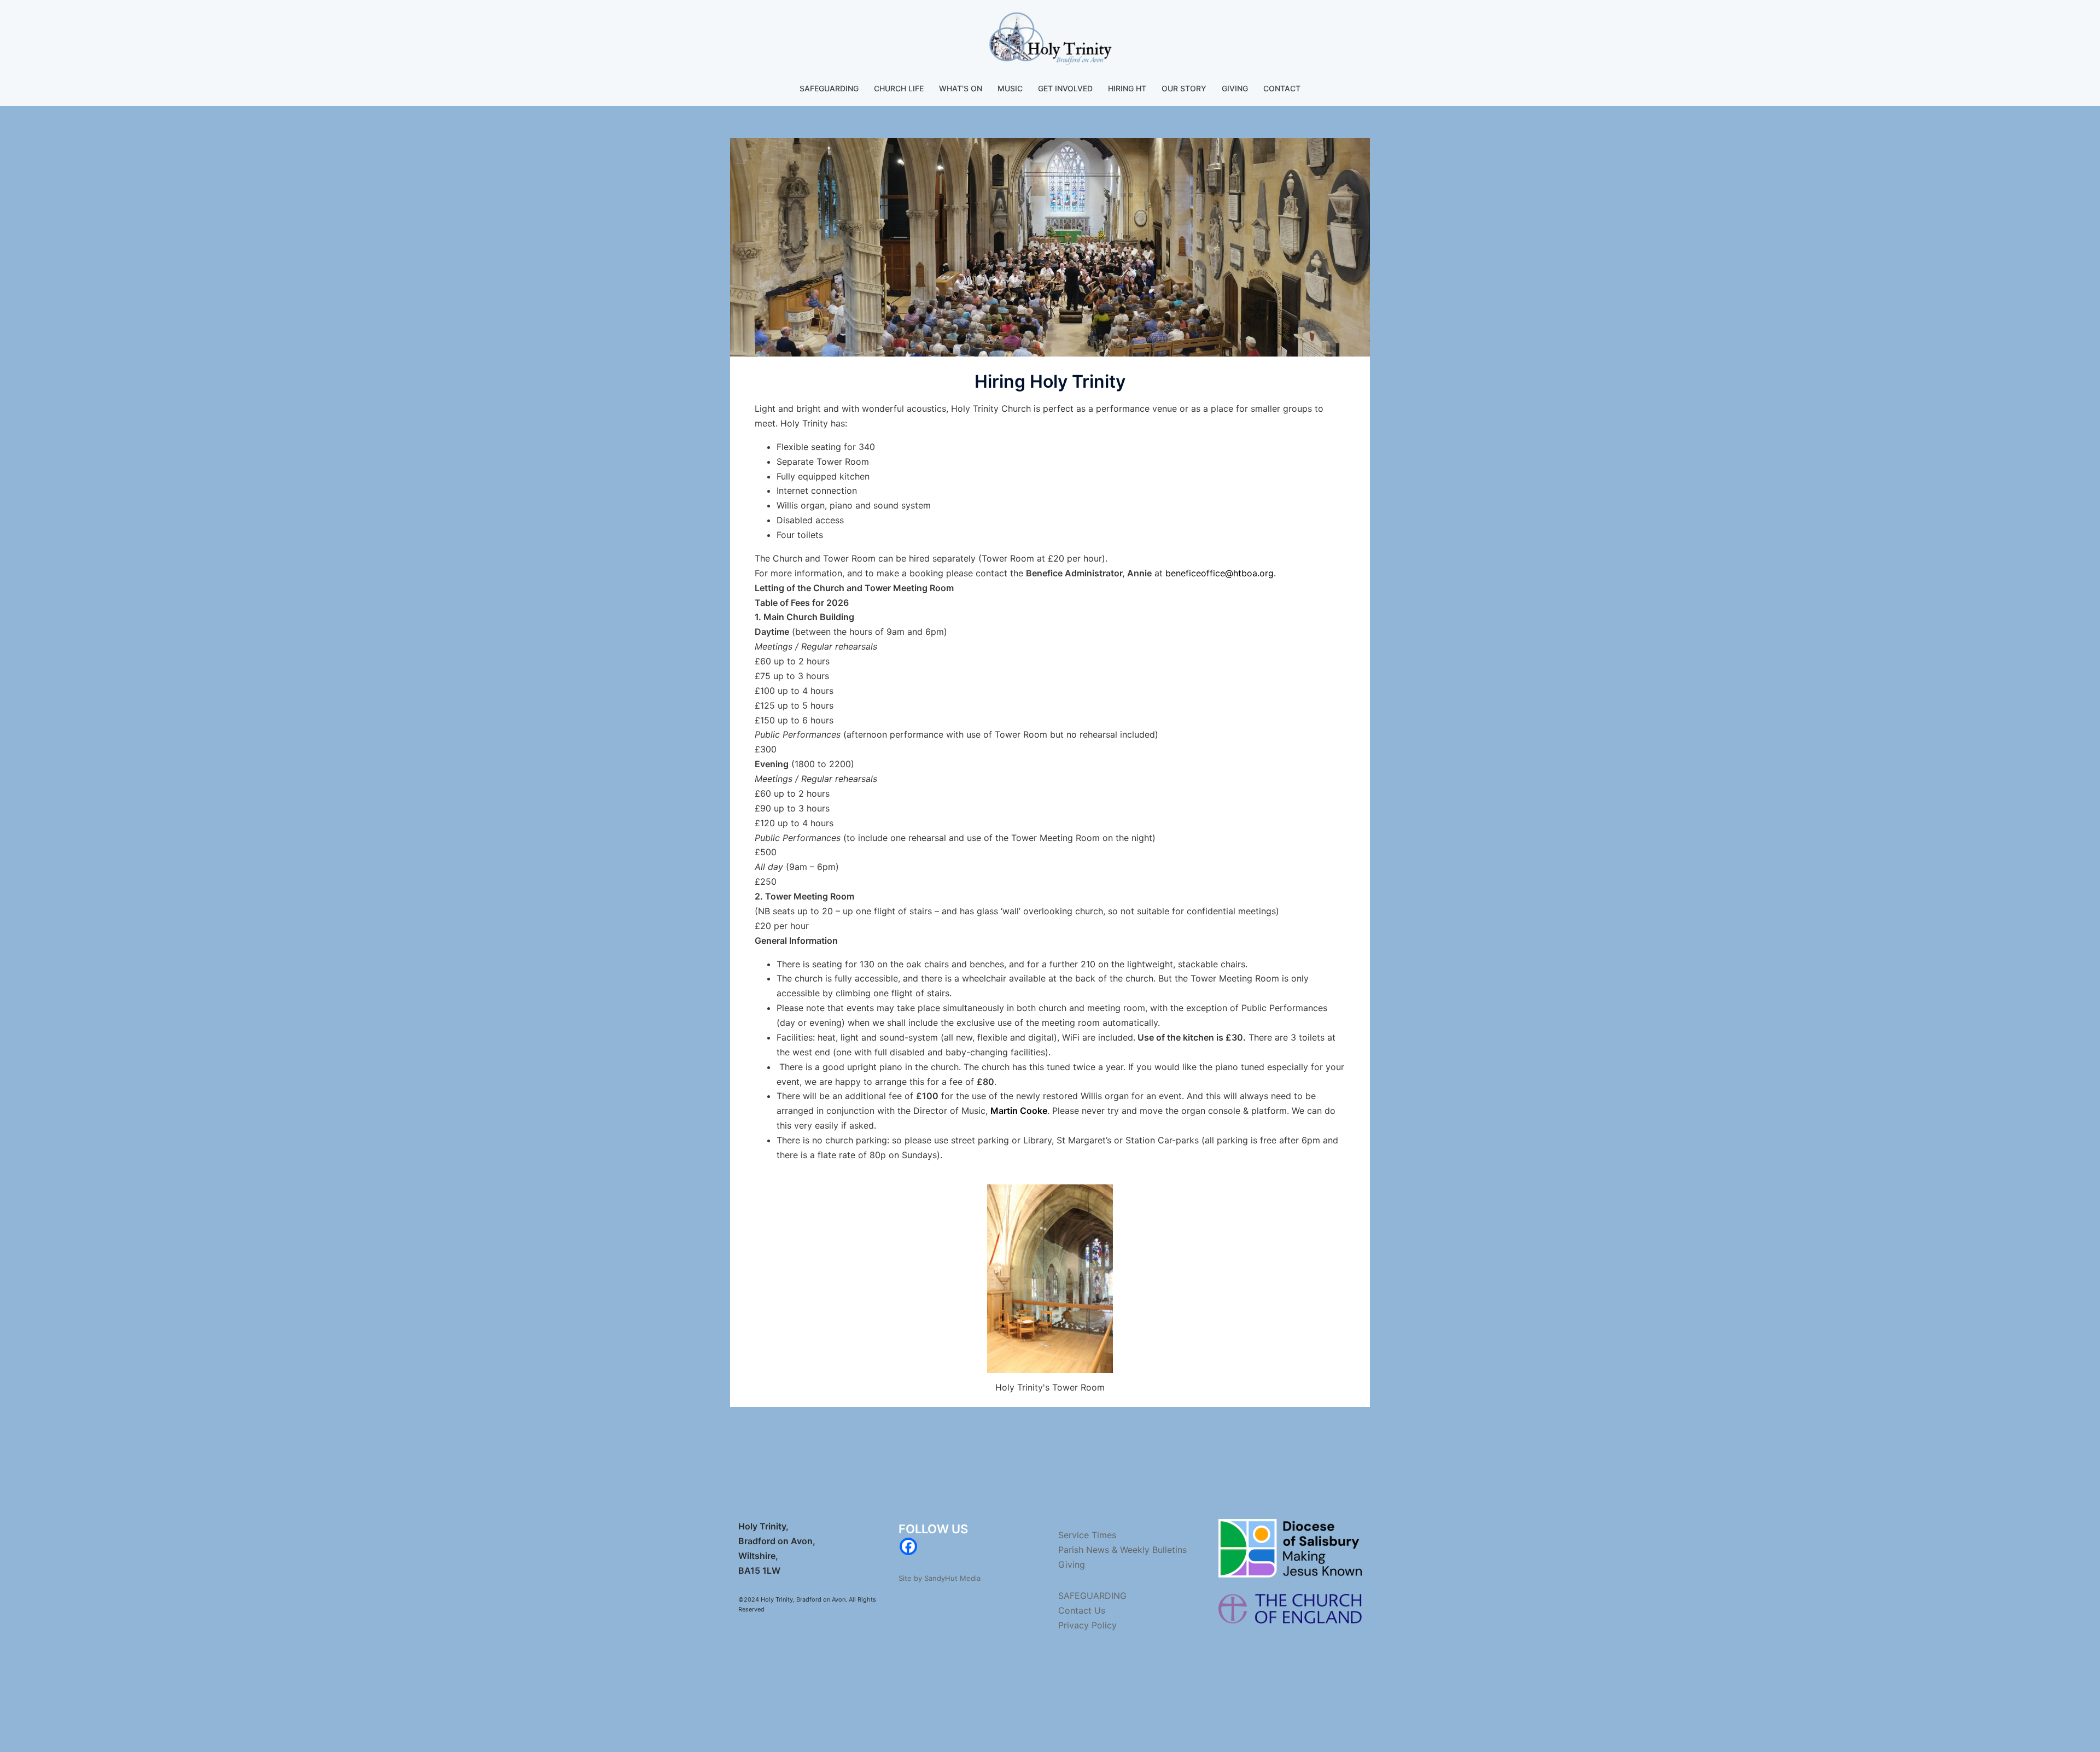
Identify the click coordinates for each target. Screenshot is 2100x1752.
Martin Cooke (1019, 1111)
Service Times (1087, 1535)
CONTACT (1282, 88)
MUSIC (1010, 88)
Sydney (928, 1717)
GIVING (1235, 88)
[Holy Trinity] (1050, 42)
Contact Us (1082, 1610)
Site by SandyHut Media (940, 1578)
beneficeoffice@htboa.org (1220, 573)
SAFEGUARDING (829, 88)
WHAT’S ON (961, 88)
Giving (1072, 1564)
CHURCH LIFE (899, 88)
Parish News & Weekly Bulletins (1122, 1550)
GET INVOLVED (1065, 88)
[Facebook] (908, 1546)
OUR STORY (1184, 88)
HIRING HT (1127, 88)
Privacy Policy (1087, 1625)
